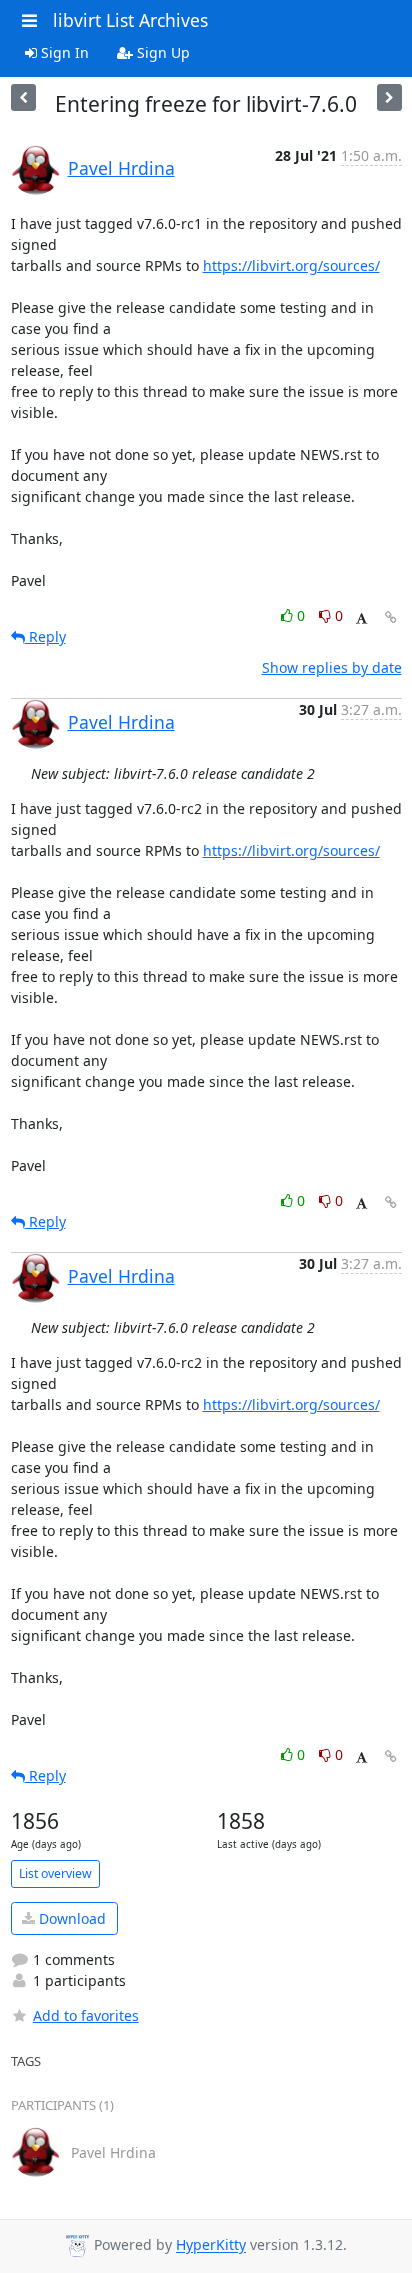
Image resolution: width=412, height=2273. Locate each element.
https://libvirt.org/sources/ (291, 265)
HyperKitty (211, 2245)
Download (70, 1918)
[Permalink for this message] (391, 617)
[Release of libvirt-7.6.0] (23, 97)
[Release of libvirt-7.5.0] (389, 97)
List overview (55, 1873)
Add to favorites (86, 2015)
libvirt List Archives (130, 20)
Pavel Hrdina (121, 168)
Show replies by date (332, 667)
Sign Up (161, 52)
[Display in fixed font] (361, 618)
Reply (45, 636)
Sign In (63, 52)
